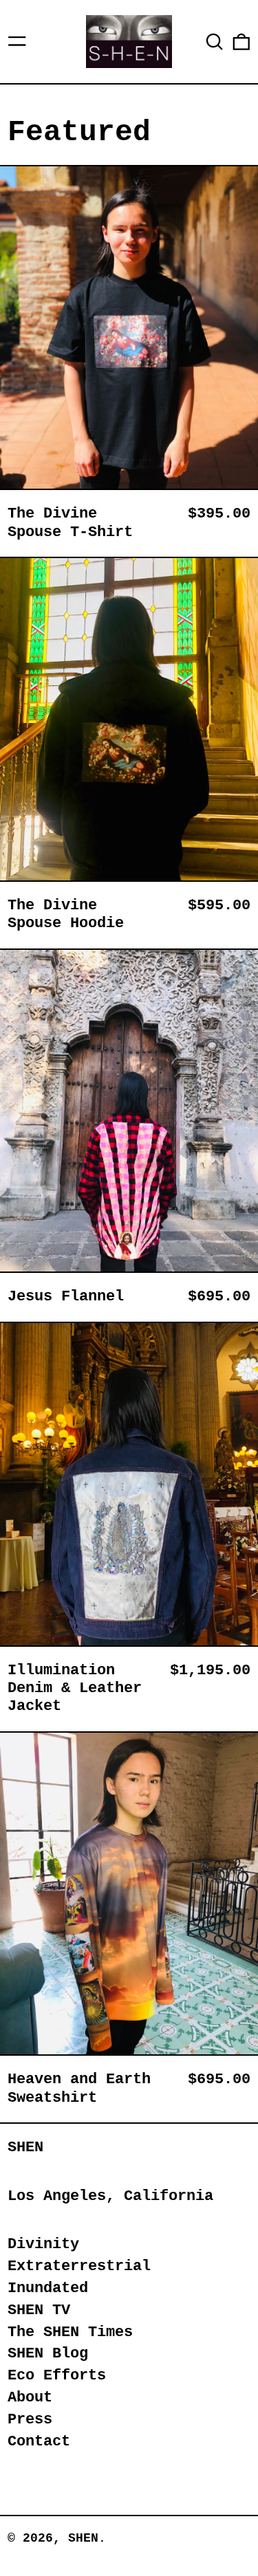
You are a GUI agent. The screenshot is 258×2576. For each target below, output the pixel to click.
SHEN (25, 2147)
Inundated (48, 2288)
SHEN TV (39, 2310)
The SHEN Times (70, 2332)
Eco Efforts (57, 2376)
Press (30, 2420)
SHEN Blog (48, 2354)
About (30, 2398)
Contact (39, 2442)
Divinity (43, 2244)
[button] (215, 42)
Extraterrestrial (79, 2266)
